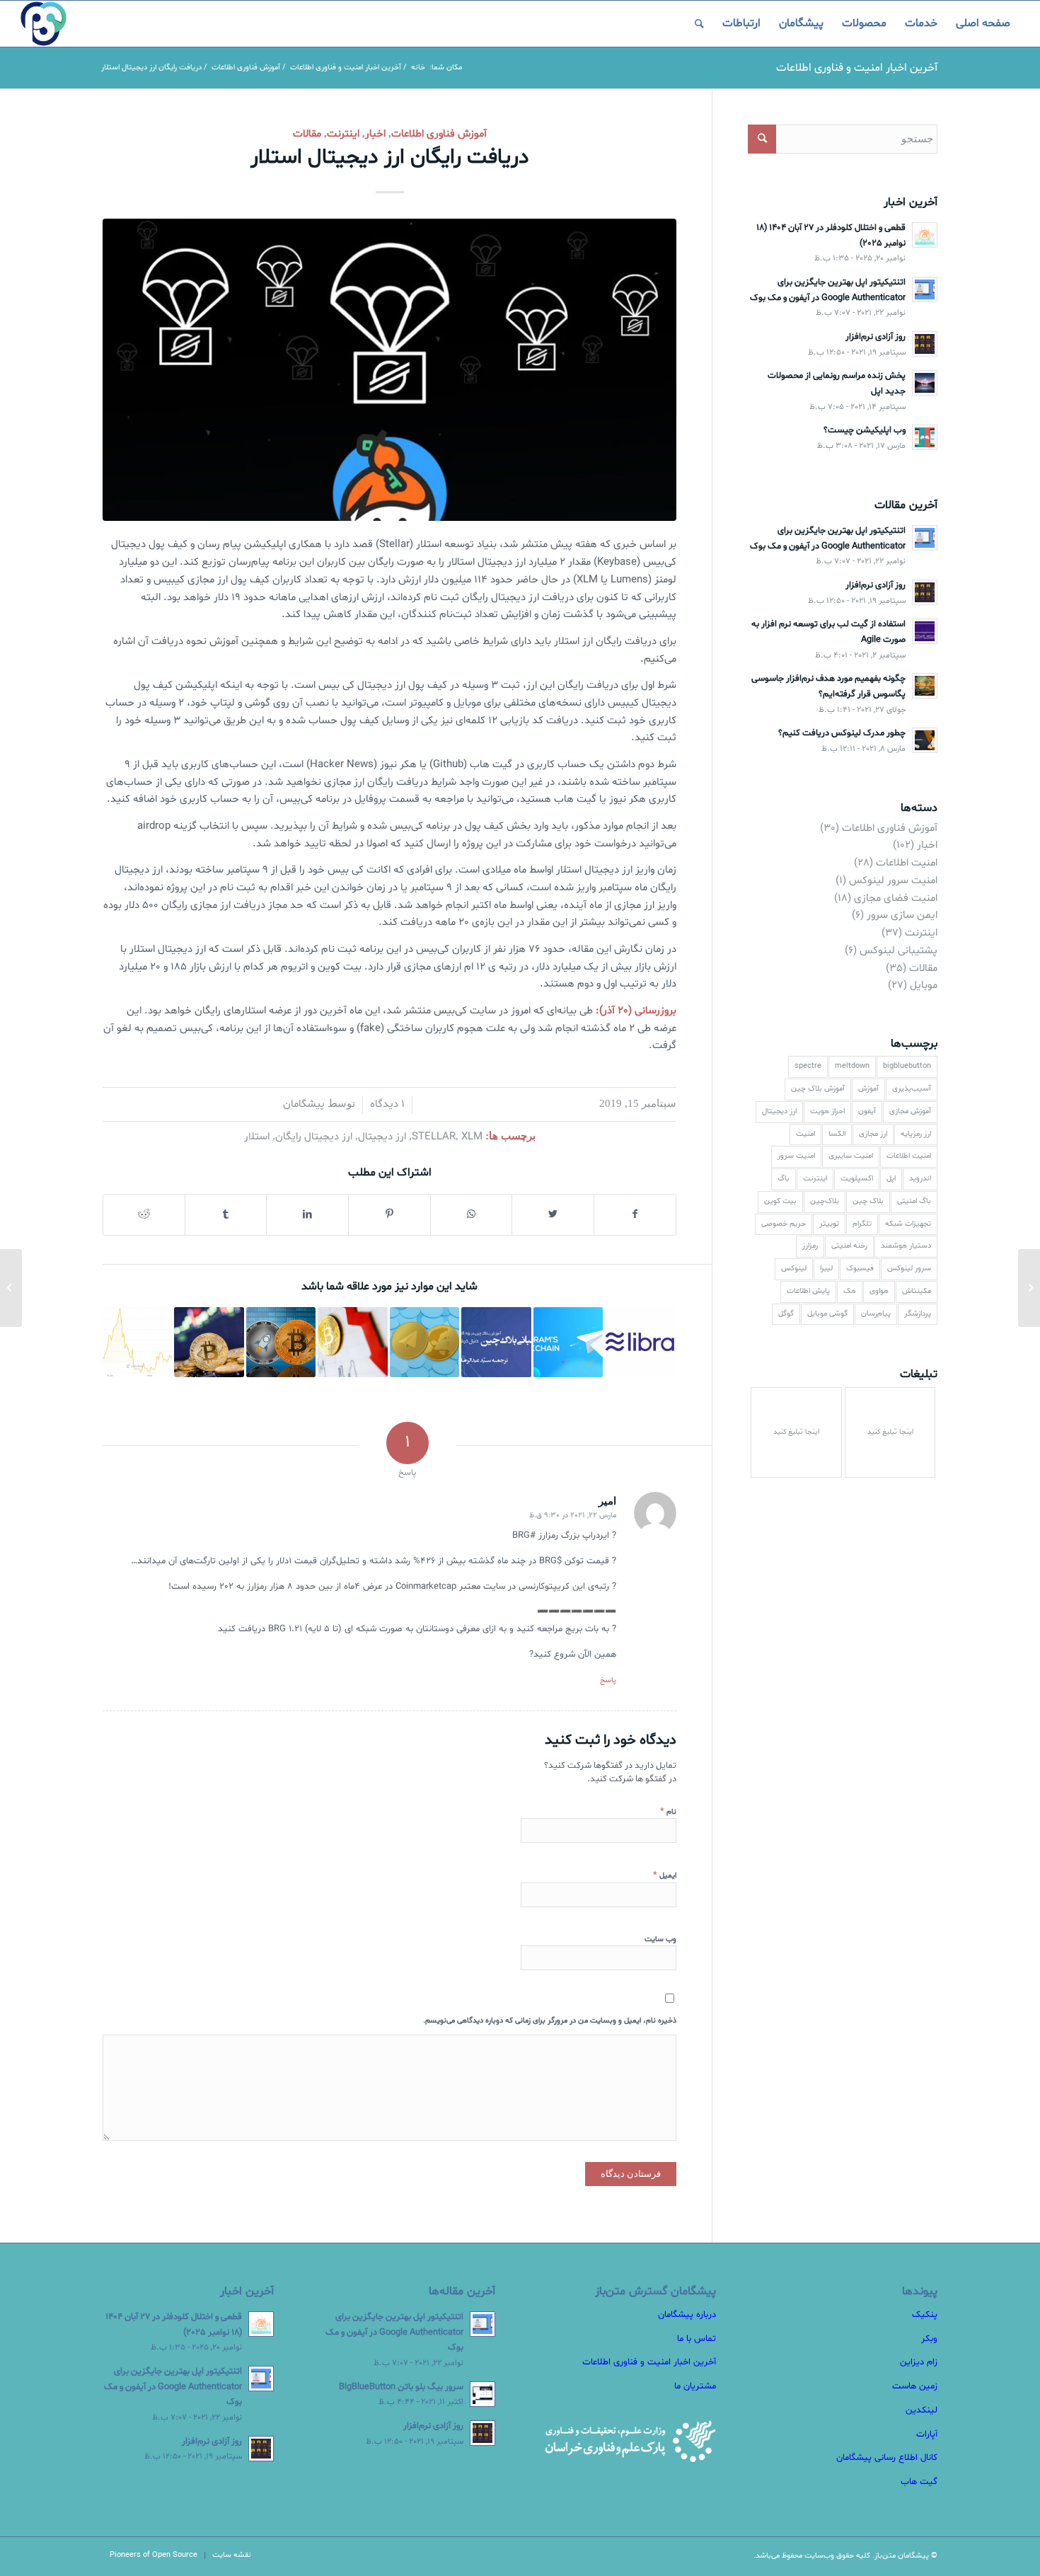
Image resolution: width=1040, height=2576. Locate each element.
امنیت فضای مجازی (896, 898)
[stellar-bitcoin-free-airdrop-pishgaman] (389, 370)
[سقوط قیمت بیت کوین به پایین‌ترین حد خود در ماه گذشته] (352, 1342)
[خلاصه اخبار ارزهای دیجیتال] (209, 1342)
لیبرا (826, 1269)
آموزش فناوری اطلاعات (439, 134)
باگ (784, 1179)
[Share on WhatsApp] (472, 1215)
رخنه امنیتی (849, 1246)
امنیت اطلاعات (907, 863)
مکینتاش (917, 1291)
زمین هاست (915, 2386)
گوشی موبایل (827, 1314)
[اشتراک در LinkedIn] (307, 1215)
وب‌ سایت (660, 1939)
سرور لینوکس (909, 1269)
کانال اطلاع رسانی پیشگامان (887, 2458)
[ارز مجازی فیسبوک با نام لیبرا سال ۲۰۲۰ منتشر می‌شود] (640, 1342)
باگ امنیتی (914, 1201)
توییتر (829, 1224)
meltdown (852, 1066)
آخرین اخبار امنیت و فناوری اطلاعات (857, 68)
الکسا (837, 1134)
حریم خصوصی (784, 1224)
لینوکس (794, 1269)
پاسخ (608, 1680)
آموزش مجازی (910, 1111)
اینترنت (343, 134)
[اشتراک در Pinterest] (389, 1215)
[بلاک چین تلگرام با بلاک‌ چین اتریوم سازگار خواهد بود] (568, 1342)
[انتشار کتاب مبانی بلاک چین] (496, 1342)
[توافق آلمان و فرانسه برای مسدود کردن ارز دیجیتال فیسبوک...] (1029, 1288)
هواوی (879, 1291)
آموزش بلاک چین (818, 1089)
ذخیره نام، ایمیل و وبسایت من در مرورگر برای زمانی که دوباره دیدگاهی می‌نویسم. (550, 2021)
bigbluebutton (907, 1066)
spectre (808, 1066)
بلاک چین (868, 1201)
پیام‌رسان (876, 1314)
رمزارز (810, 1246)
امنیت (805, 1134)
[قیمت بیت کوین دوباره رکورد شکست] (137, 1342)
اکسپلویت (857, 1179)
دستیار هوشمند (906, 1246)
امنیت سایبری (851, 1156)
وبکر (929, 2339)
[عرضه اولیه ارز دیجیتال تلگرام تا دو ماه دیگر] (424, 1342)
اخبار (375, 134)
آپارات (927, 2434)
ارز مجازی (873, 1134)
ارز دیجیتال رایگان (314, 1137)
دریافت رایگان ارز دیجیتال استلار (390, 157)
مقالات (307, 134)
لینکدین (921, 2410)
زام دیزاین (919, 2362)
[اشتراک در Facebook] (635, 1215)
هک (850, 1291)
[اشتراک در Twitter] (553, 1215)
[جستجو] (699, 24)
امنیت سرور (796, 1156)
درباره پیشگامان (687, 2315)
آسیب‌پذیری (912, 1089)
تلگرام (862, 1224)
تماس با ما (697, 2339)
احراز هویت (827, 1111)
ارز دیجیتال (382, 1137)
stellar (434, 1137)
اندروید (920, 1179)
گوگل (786, 1314)
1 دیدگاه (387, 1104)
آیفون (867, 1111)
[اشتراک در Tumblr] (226, 1215)
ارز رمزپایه (916, 1134)
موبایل (924, 985)
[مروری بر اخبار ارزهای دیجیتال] (281, 1342)
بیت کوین (780, 1201)
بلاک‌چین (825, 1201)
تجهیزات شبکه (908, 1224)
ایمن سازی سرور (902, 915)
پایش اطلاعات (808, 1291)
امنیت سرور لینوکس (893, 881)
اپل (891, 1179)
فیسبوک (860, 1269)
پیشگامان (304, 1104)
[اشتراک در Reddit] (144, 1215)
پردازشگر (918, 1314)
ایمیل (665, 1875)
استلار (257, 1137)
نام (668, 1812)
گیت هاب (919, 2482)
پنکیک (925, 2315)
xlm (472, 1137)
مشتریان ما (695, 2386)
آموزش (868, 1089)
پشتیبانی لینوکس (899, 951)
